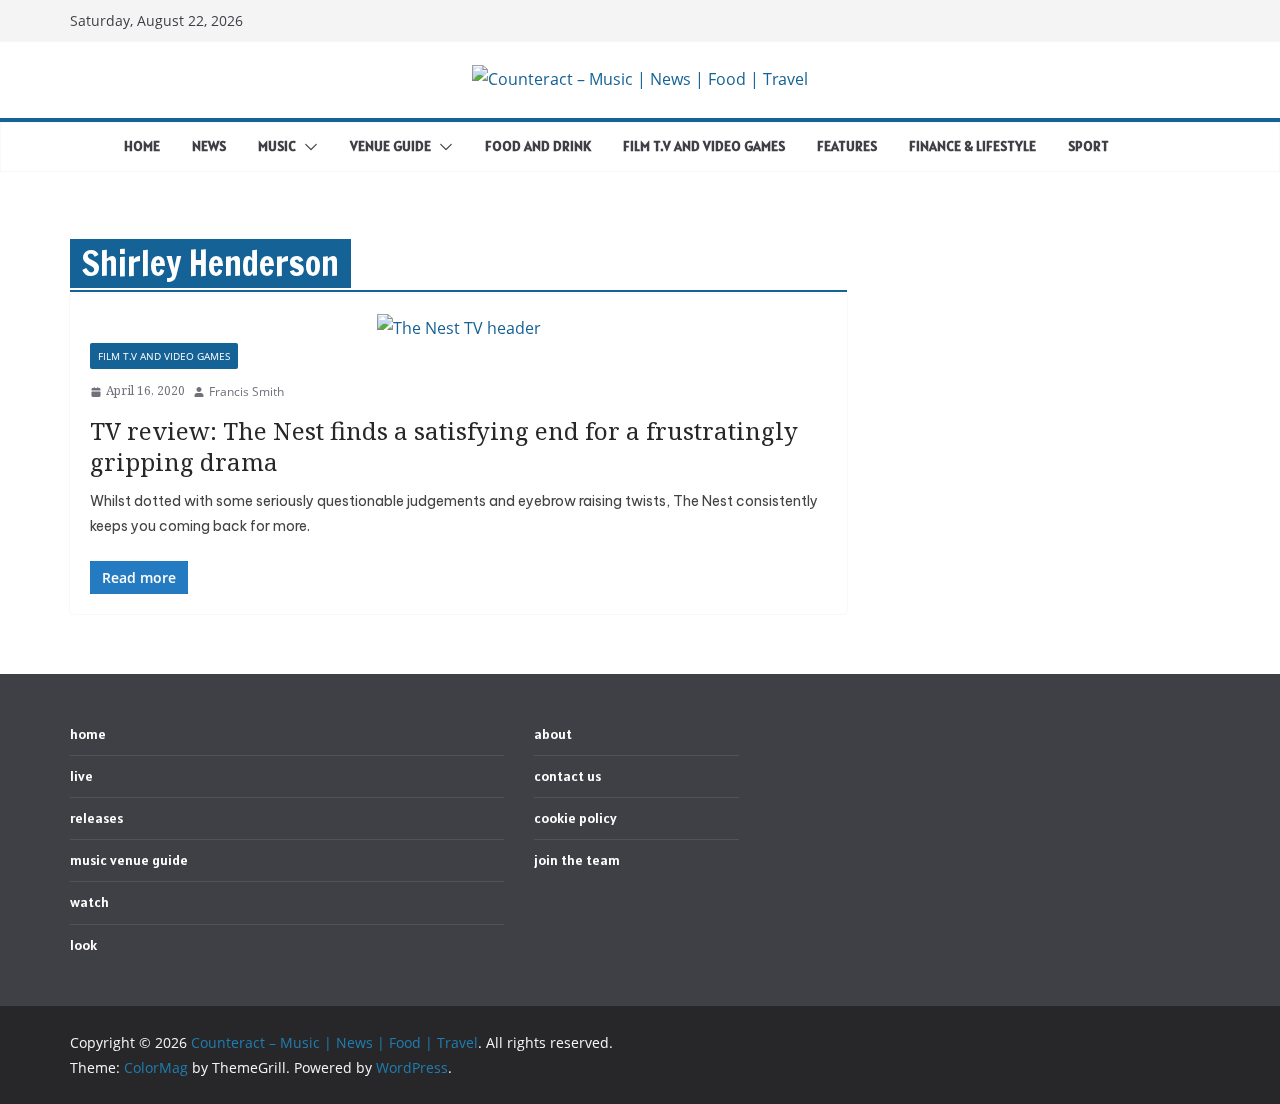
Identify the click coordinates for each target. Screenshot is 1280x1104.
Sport (1088, 146)
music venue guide (129, 860)
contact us (567, 776)
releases (96, 818)
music (277, 146)
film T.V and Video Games (704, 146)
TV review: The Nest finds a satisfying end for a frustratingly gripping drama (444, 446)
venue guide (390, 146)
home (142, 146)
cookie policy (575, 818)
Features (847, 146)
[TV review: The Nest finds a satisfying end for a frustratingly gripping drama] (458, 328)
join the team (577, 860)
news (209, 146)
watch (89, 902)
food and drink (538, 146)
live (81, 776)
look (83, 945)
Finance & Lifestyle (972, 146)
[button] (307, 147)
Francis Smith (246, 391)
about (553, 734)
